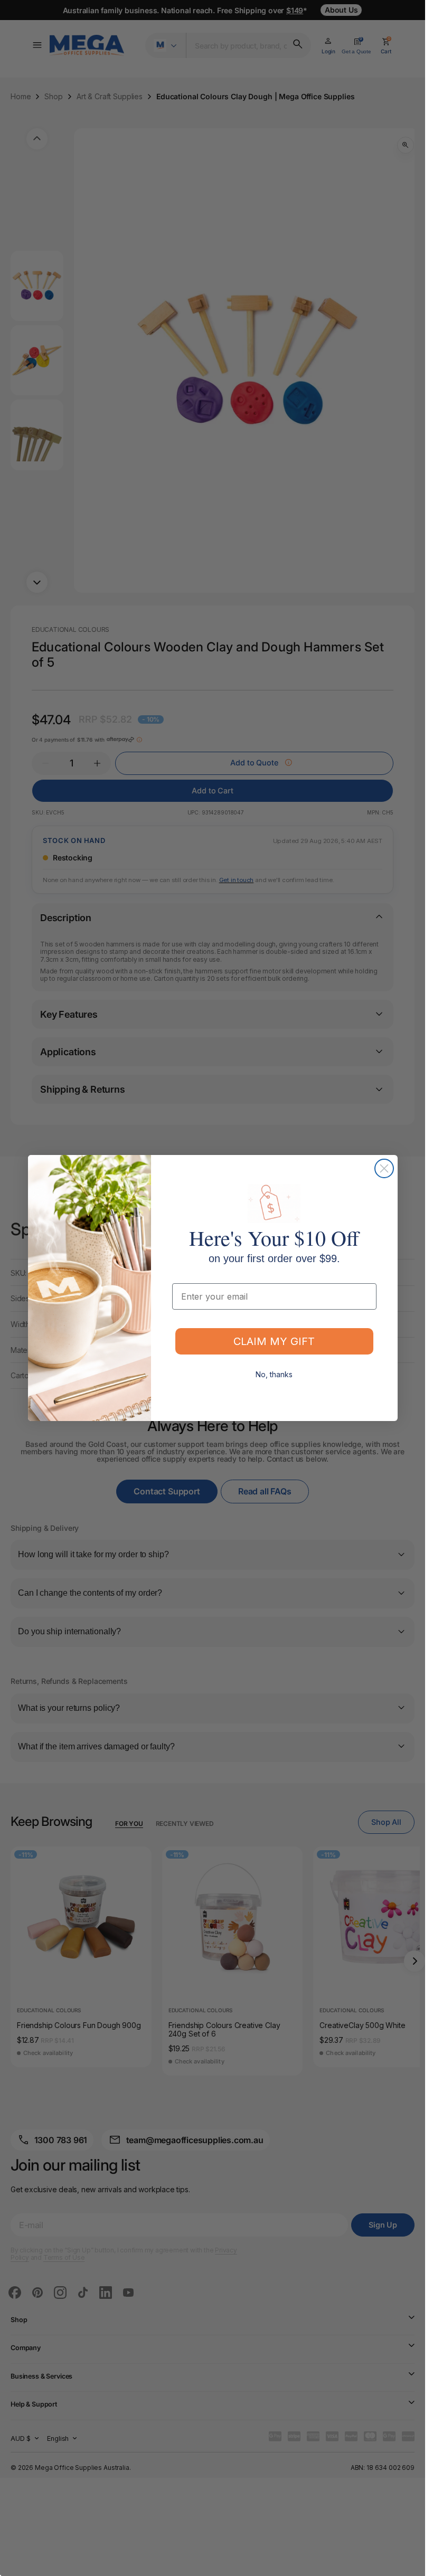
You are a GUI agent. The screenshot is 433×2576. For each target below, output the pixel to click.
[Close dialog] (384, 1168)
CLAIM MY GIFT (274, 1341)
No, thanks (274, 1374)
